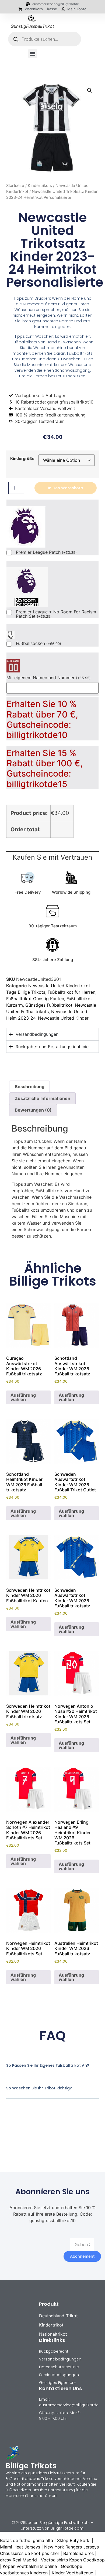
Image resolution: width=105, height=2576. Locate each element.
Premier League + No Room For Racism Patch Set (56, 614)
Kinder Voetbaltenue (72, 2573)
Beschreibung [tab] (30, 1087)
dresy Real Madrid (18, 2560)
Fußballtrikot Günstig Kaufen (35, 999)
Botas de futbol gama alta (27, 2540)
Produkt (49, 2304)
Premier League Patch (46, 552)
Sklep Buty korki (74, 2540)
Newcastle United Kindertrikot (59, 986)
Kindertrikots (40, 186)
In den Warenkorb (66, 488)
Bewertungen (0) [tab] (33, 1110)
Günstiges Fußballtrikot (49, 1005)
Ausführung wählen (23, 1397)
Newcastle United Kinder (63, 1018)
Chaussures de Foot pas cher (30, 2553)
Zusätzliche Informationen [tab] (43, 1098)
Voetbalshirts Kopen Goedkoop (73, 2560)
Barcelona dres (78, 2553)
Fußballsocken (38, 644)
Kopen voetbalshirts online (30, 2566)
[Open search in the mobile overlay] (45, 39)
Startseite (15, 186)
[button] (33, 54)
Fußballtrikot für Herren (71, 992)
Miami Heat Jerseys (20, 2547)
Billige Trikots (31, 992)
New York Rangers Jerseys (71, 2547)
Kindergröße (22, 459)
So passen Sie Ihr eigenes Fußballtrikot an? (48, 2065)
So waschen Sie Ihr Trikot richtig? (39, 2088)
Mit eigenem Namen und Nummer (49, 678)
